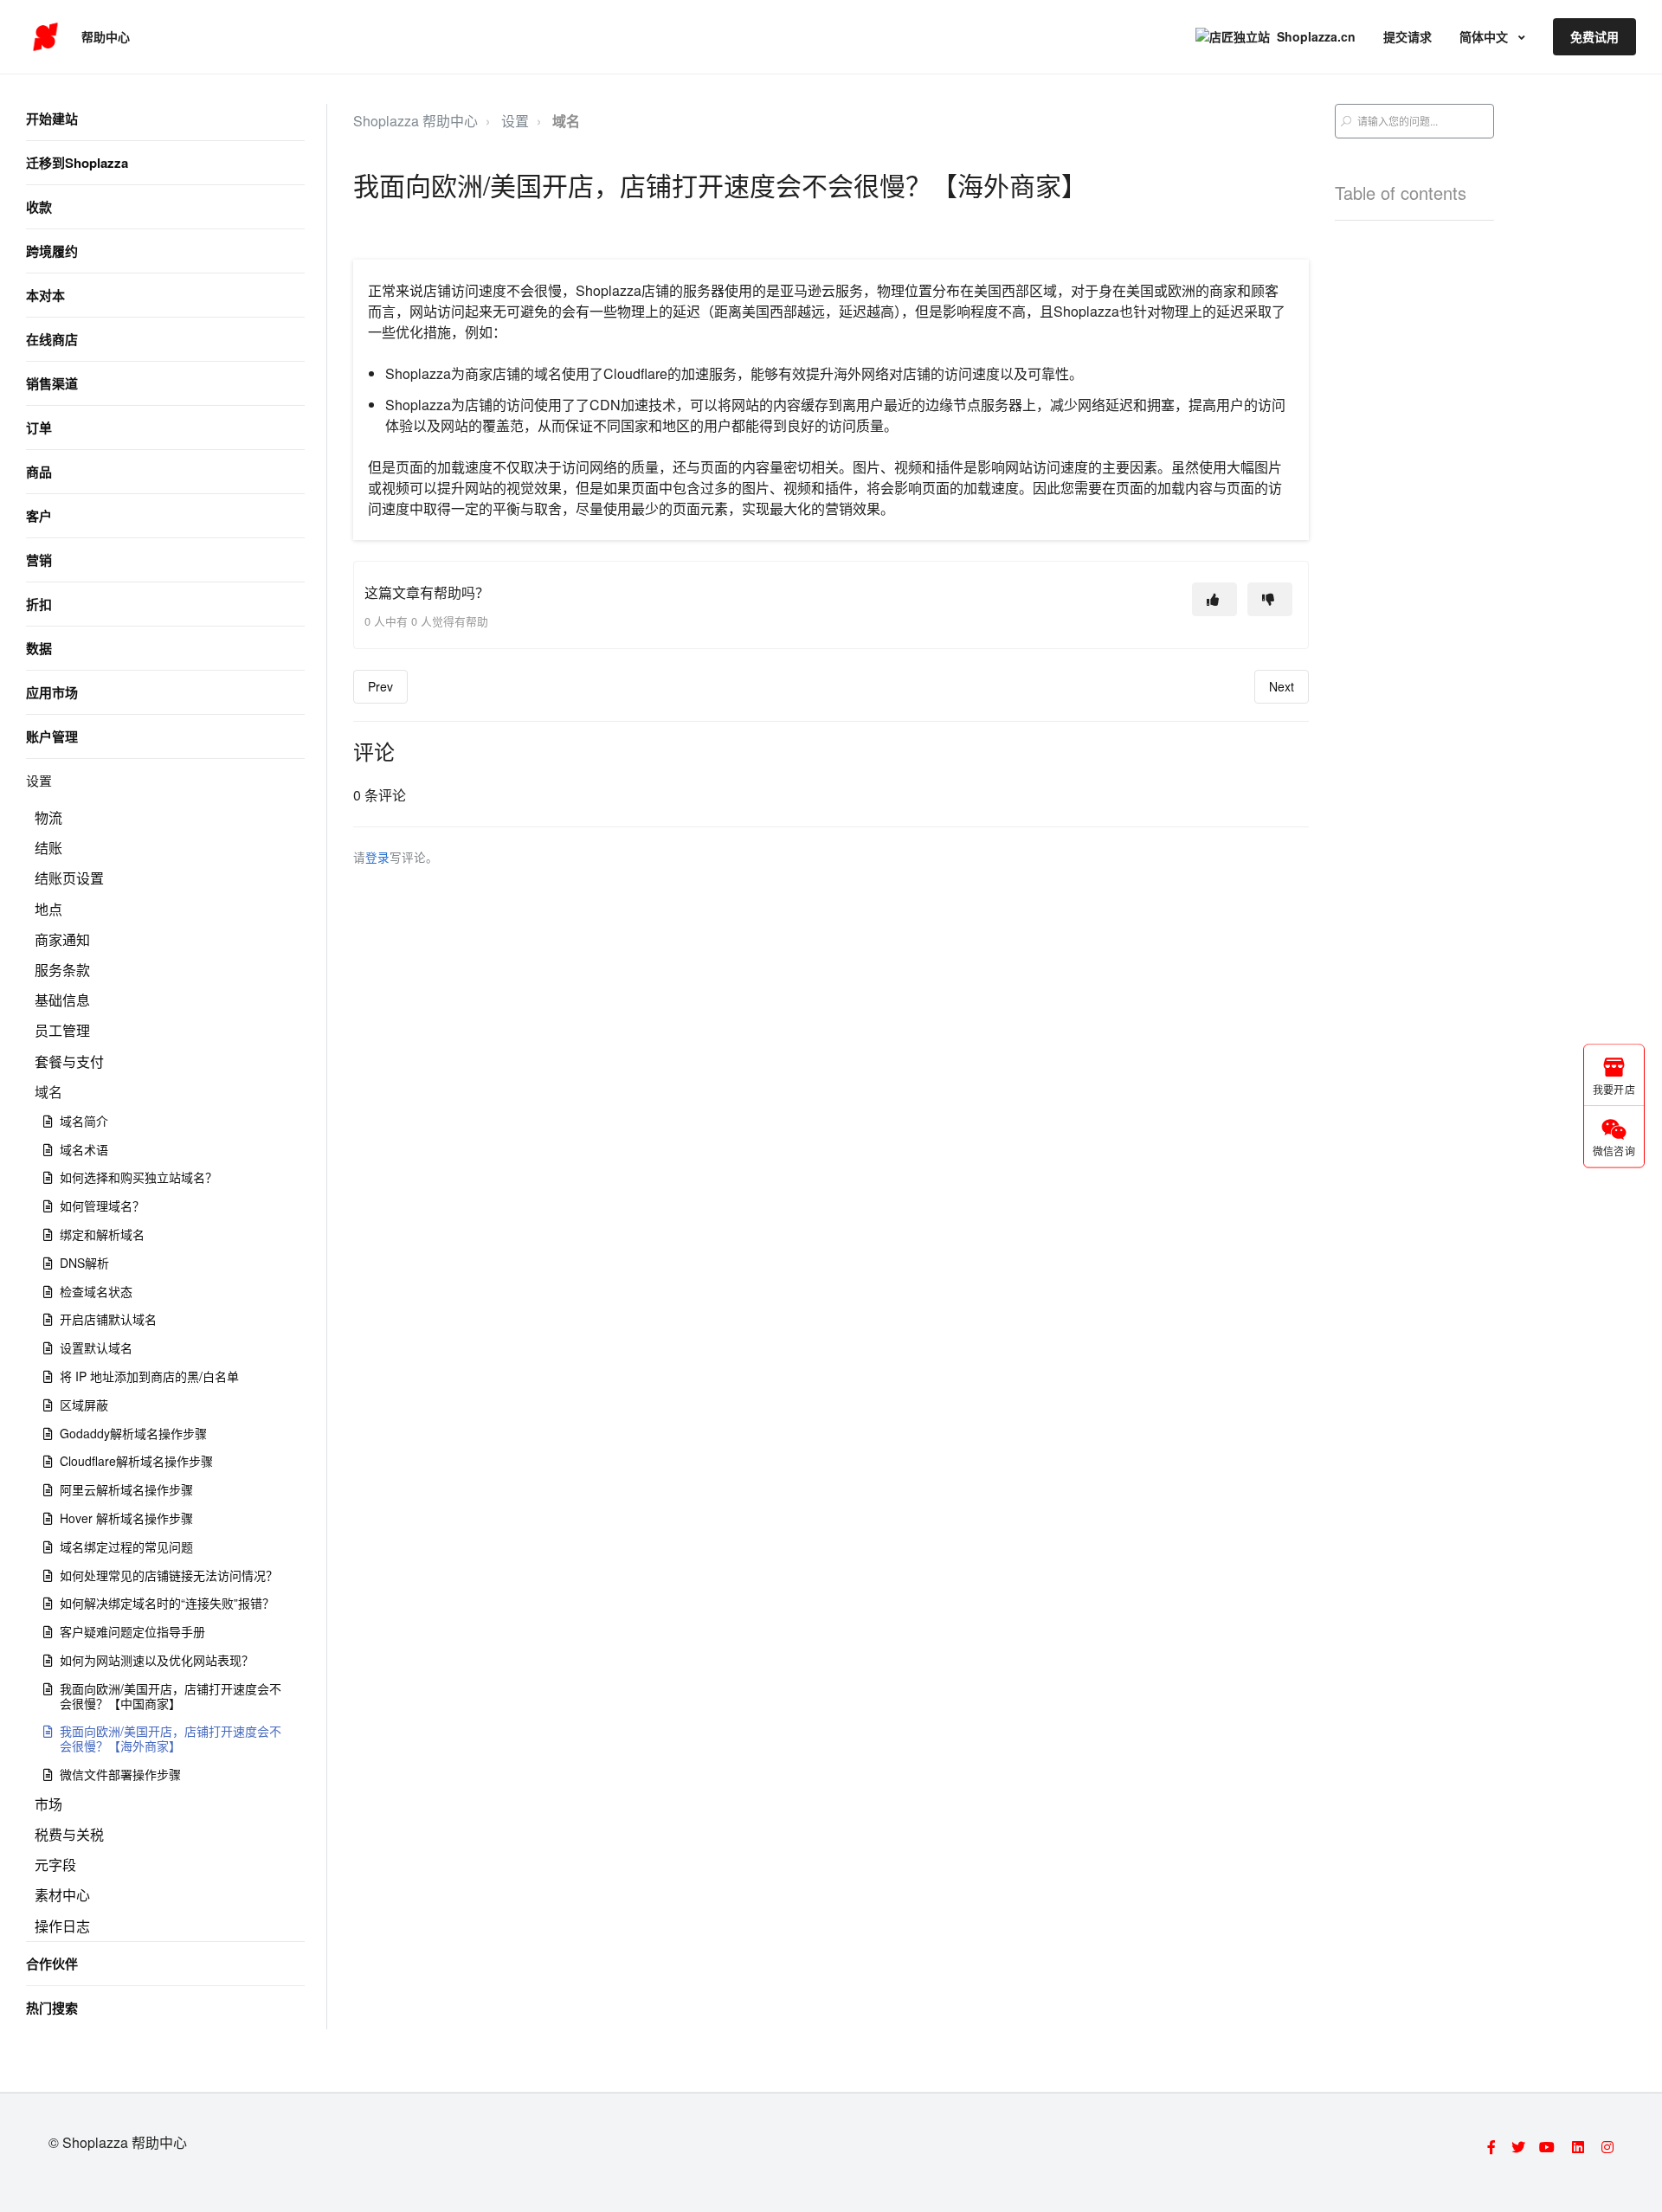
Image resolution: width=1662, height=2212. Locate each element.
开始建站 (52, 119)
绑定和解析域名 (102, 1234)
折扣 (39, 604)
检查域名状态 (96, 1291)
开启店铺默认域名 (108, 1319)
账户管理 (52, 736)
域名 (48, 1092)
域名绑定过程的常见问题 (126, 1546)
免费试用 (1594, 36)
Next (1282, 686)
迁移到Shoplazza (77, 163)
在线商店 (52, 339)
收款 (39, 207)
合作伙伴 (52, 1964)
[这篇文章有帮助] (1214, 599)
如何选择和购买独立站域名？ (138, 1177)
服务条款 (62, 970)
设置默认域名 (96, 1347)
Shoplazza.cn (1316, 36)
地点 (48, 909)
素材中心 (62, 1895)
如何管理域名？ (102, 1206)
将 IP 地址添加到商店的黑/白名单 (149, 1376)
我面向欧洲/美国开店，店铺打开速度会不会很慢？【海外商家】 (171, 1738)
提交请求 (1408, 36)
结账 (48, 848)
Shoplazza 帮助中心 (415, 121)
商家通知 (62, 939)
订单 (39, 428)
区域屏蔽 (84, 1405)
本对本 (45, 295)
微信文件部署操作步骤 (120, 1774)
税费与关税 (69, 1834)
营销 (39, 560)
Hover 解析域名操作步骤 (126, 1518)
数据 (39, 648)
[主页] (45, 37)
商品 (39, 472)
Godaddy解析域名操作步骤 (133, 1433)
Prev (380, 686)
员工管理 (62, 1030)
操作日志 (62, 1926)
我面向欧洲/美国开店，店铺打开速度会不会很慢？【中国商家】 (171, 1696)
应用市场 (52, 692)
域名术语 (84, 1149)
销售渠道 (52, 383)
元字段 (55, 1865)
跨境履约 (52, 251)
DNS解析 (84, 1263)
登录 (377, 857)
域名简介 (84, 1121)
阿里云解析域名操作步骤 (126, 1489)
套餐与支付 (69, 1061)
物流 (48, 817)
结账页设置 (69, 878)
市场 (48, 1804)
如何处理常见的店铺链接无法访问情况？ (169, 1575)
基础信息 (62, 1000)
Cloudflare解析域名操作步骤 (136, 1461)
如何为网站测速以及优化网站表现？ (157, 1660)
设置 (39, 780)
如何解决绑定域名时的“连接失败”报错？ (167, 1603)
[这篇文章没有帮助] (1270, 599)
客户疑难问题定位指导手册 (132, 1631)
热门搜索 (52, 2008)
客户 (39, 516)
